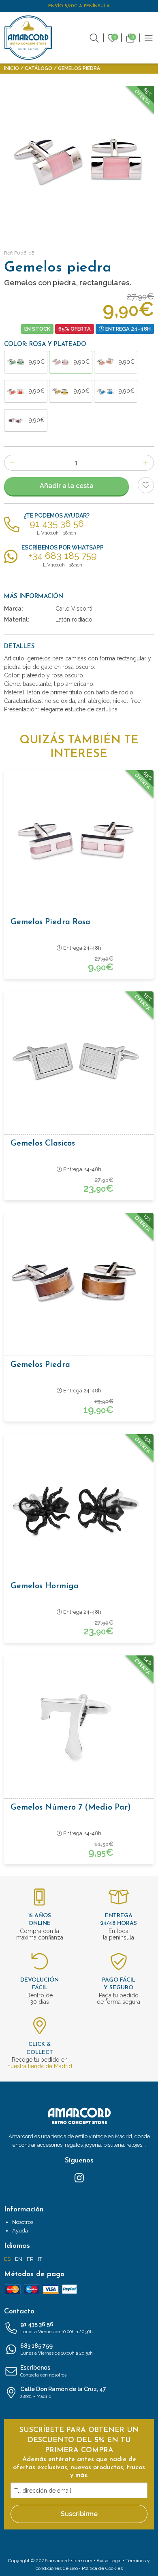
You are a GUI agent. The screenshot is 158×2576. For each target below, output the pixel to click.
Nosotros (23, 2222)
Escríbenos (43, 2371)
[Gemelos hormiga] (79, 1505)
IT (40, 2259)
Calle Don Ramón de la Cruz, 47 (63, 2392)
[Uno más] (146, 463)
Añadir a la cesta (67, 486)
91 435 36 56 (57, 2328)
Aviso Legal (109, 2561)
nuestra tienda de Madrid (40, 2066)
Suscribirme (79, 2514)
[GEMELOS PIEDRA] (79, 161)
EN (19, 2259)
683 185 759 (57, 2349)
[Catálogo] (149, 37)
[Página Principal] (28, 38)
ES (7, 2259)
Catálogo (38, 68)
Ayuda (20, 2231)
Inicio (12, 68)
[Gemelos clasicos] (79, 1062)
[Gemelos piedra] (79, 1284)
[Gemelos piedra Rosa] (79, 841)
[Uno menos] (12, 463)
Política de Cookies (102, 2568)
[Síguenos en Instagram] (79, 2177)
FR (30, 2259)
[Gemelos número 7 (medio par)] (79, 1726)
